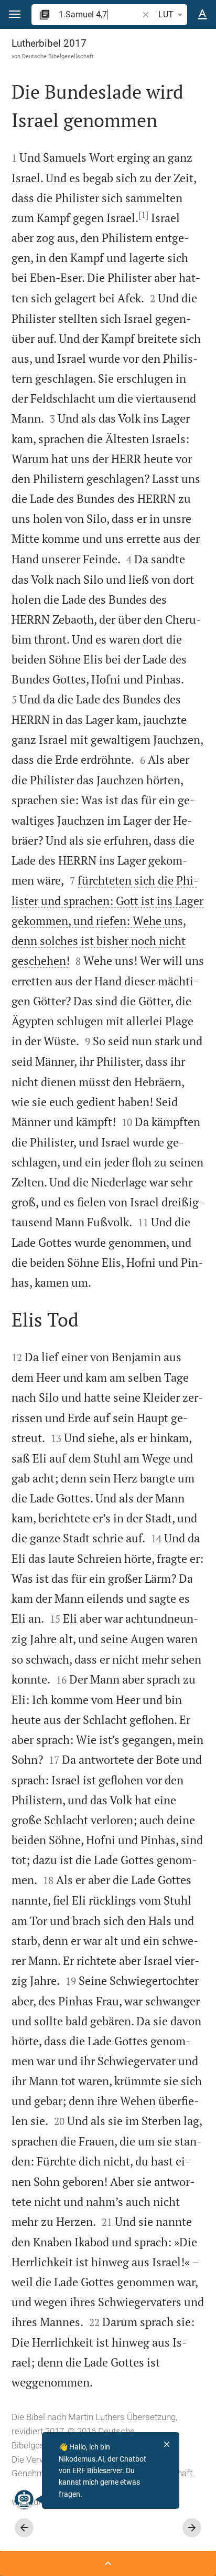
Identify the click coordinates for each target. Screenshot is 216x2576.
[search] (99, 14)
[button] (15, 14)
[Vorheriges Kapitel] (24, 2528)
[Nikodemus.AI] (24, 2499)
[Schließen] (167, 2444)
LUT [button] (166, 14)
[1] (143, 215)
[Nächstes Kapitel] (192, 2528)
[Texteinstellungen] (202, 15)
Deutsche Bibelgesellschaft (58, 56)
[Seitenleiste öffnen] (108, 2563)
